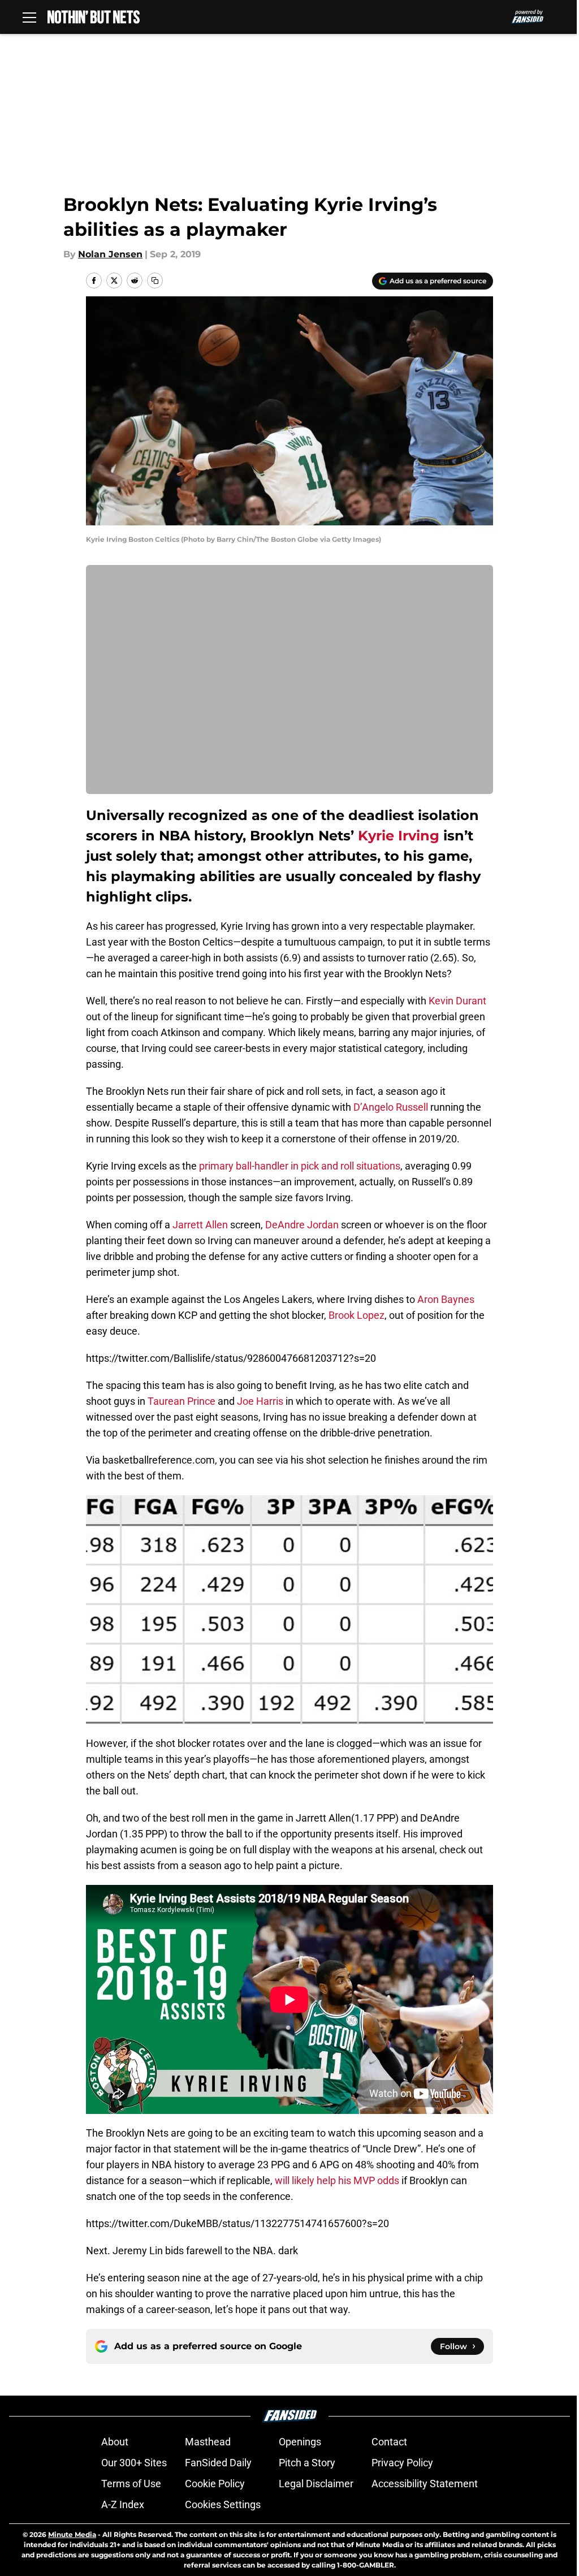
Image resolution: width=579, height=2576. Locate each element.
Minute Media (72, 2534)
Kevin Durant (457, 1001)
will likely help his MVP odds (337, 2180)
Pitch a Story (307, 2463)
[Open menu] (29, 17)
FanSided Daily (218, 2463)
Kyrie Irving (399, 836)
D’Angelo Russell (391, 1107)
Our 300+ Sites (134, 2463)
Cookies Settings (223, 2504)
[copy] (155, 281)
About (115, 2442)
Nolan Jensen (110, 254)
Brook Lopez (357, 1315)
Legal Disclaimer (316, 2484)
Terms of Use (131, 2484)
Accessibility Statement (425, 2484)
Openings (300, 2442)
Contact (389, 2442)
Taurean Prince (182, 1401)
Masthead (208, 2442)
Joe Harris (260, 1401)
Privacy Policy (402, 2463)
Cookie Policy (215, 2484)
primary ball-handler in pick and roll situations (300, 1166)
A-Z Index (123, 2504)
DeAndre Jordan (302, 1225)
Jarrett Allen (200, 1225)
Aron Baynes (446, 1299)
